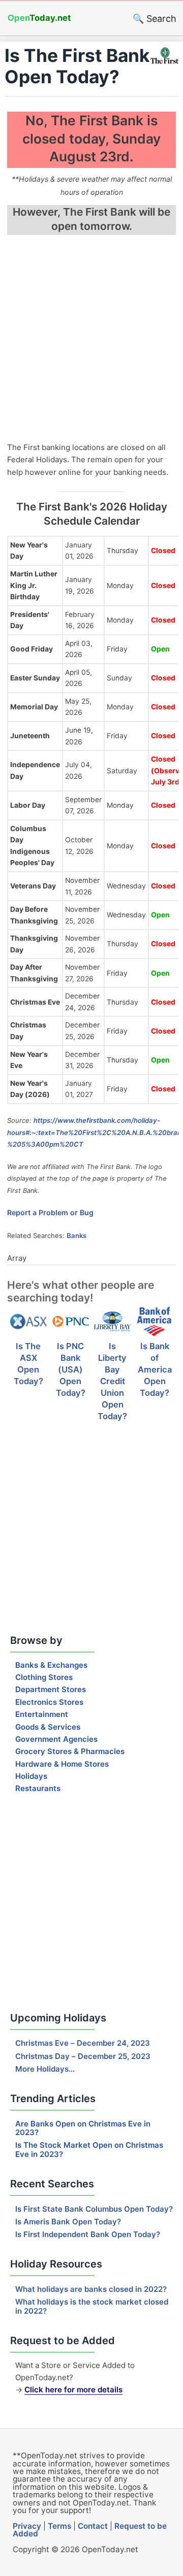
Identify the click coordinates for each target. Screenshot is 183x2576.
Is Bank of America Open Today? (155, 1369)
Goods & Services (48, 1727)
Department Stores (51, 1689)
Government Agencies (56, 1739)
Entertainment (42, 1714)
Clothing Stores (44, 1677)
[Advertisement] (91, 340)
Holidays (31, 1776)
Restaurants (38, 1788)
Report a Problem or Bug (50, 1212)
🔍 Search (155, 19)
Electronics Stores (49, 1702)
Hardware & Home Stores (62, 1764)
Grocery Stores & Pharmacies (70, 1751)
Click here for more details (73, 2390)
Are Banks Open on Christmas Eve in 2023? (83, 2128)
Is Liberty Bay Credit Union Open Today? (112, 1381)
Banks (77, 1235)
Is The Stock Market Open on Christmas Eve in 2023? (89, 2149)
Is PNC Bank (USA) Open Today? (71, 1369)
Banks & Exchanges (51, 1665)
